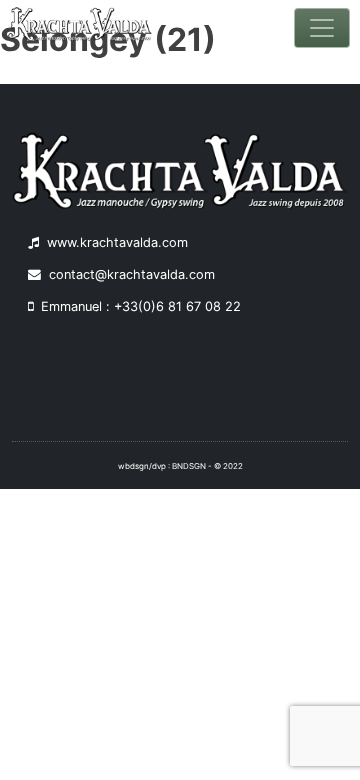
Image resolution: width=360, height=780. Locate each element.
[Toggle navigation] (322, 28)
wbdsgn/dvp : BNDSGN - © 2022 (180, 466)
